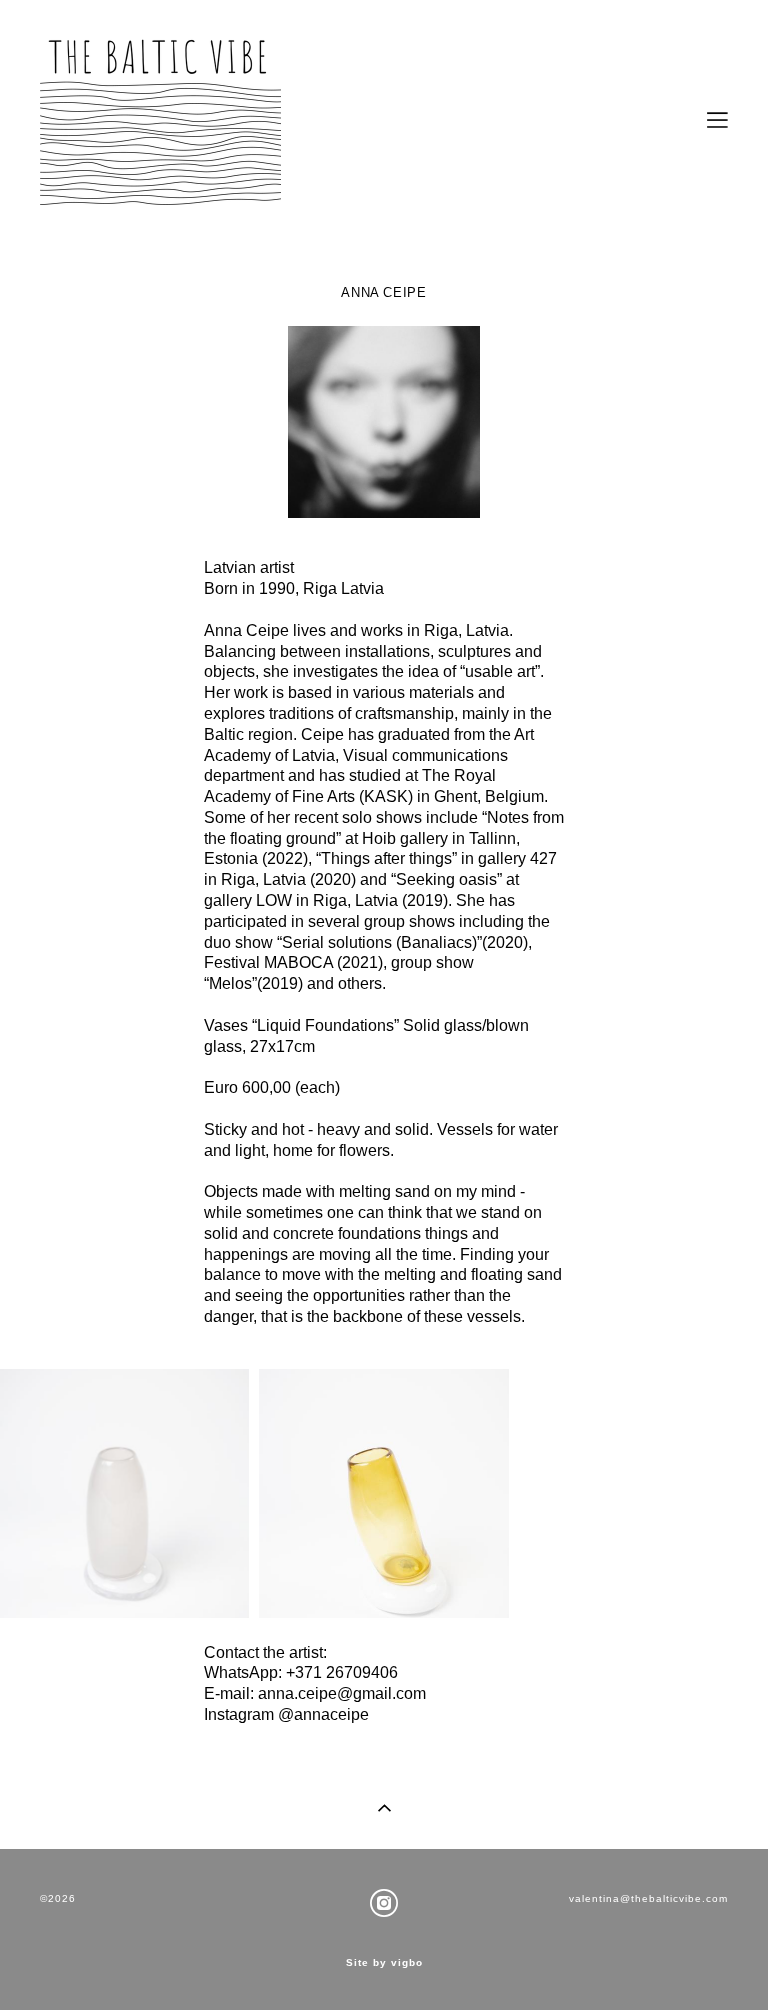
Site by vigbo (384, 1963)
